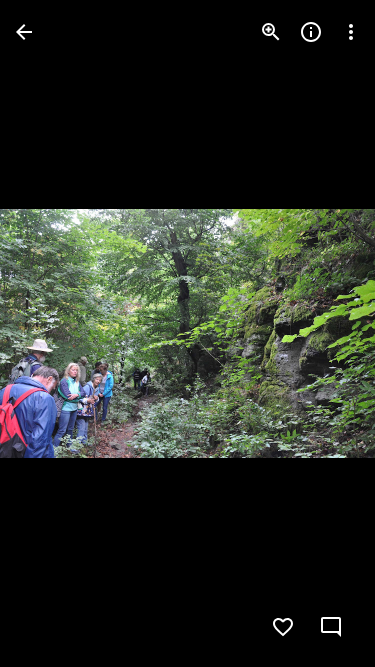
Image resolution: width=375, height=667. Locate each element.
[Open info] (311, 32)
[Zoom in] (271, 32)
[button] (56, 334)
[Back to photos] (24, 32)
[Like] (283, 627)
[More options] (351, 32)
